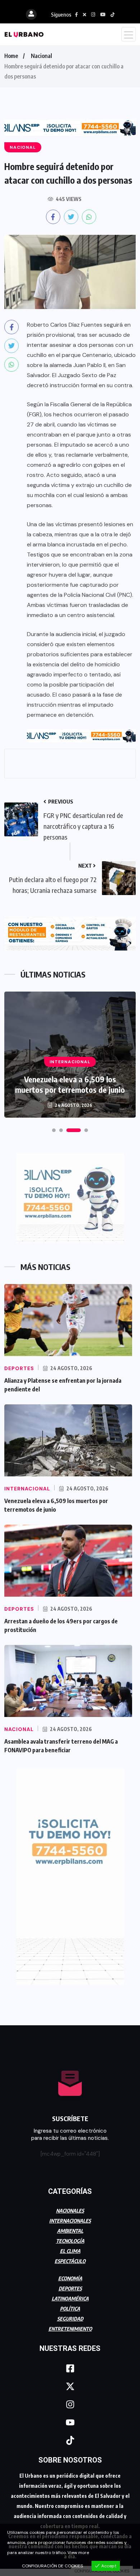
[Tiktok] (70, 2440)
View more (78, 2553)
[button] (54, 1130)
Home (11, 56)
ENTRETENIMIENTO (70, 2329)
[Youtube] (70, 2422)
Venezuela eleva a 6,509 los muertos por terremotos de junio (70, 1084)
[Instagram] (70, 2404)
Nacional (41, 56)
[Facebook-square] (70, 2368)
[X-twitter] (70, 2386)
